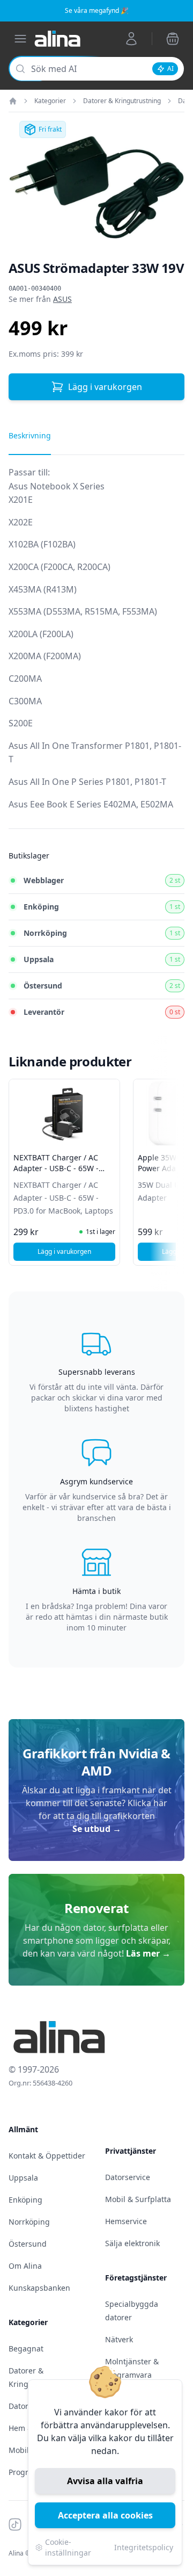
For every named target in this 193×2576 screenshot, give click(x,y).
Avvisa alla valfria (105, 2481)
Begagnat (26, 2348)
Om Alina (25, 2266)
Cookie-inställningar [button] (68, 2547)
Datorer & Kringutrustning (122, 101)
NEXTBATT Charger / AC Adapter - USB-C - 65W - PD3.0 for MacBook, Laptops (63, 1168)
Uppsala (23, 2178)
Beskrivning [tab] (30, 435)
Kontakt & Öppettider (47, 2156)
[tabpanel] (96, 647)
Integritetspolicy (144, 2547)
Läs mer (148, 1953)
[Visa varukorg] (173, 39)
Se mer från (40, 299)
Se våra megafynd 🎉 (97, 10)
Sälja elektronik (132, 2243)
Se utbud (97, 1829)
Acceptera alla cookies (105, 2515)
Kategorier (50, 101)
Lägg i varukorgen (105, 387)
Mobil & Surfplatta (138, 2199)
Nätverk (119, 2339)
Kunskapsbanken (39, 2288)
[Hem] (13, 101)
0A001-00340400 (35, 288)
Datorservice (128, 2177)
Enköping (25, 2200)
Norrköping (29, 2222)
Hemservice (126, 2221)
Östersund (28, 2244)
